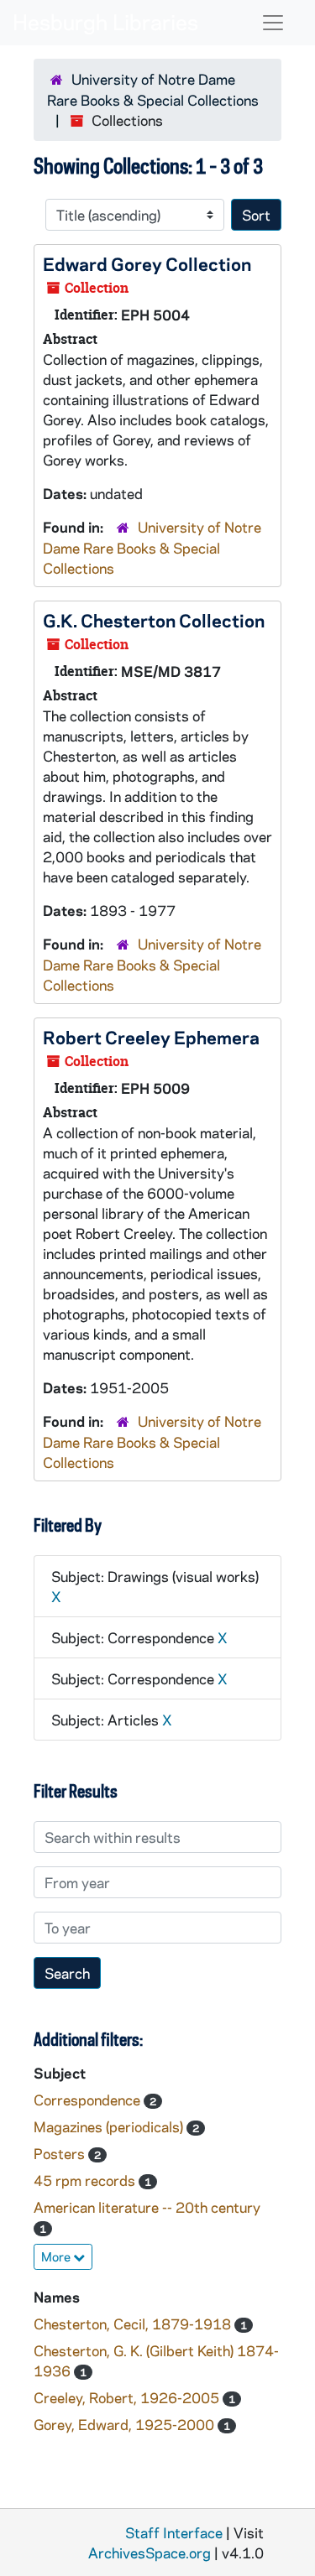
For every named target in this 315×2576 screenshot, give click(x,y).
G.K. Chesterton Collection (154, 620)
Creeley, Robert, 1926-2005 (128, 2397)
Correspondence (89, 2100)
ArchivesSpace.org (150, 2553)
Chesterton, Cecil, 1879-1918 (134, 2324)
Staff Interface (174, 2532)
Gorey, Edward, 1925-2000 (126, 2424)
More (57, 2256)
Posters (61, 2153)
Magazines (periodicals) (110, 2126)
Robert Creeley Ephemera (151, 1037)
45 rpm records (86, 2180)
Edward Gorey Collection (147, 263)
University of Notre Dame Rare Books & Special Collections (152, 547)
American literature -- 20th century (147, 2207)
